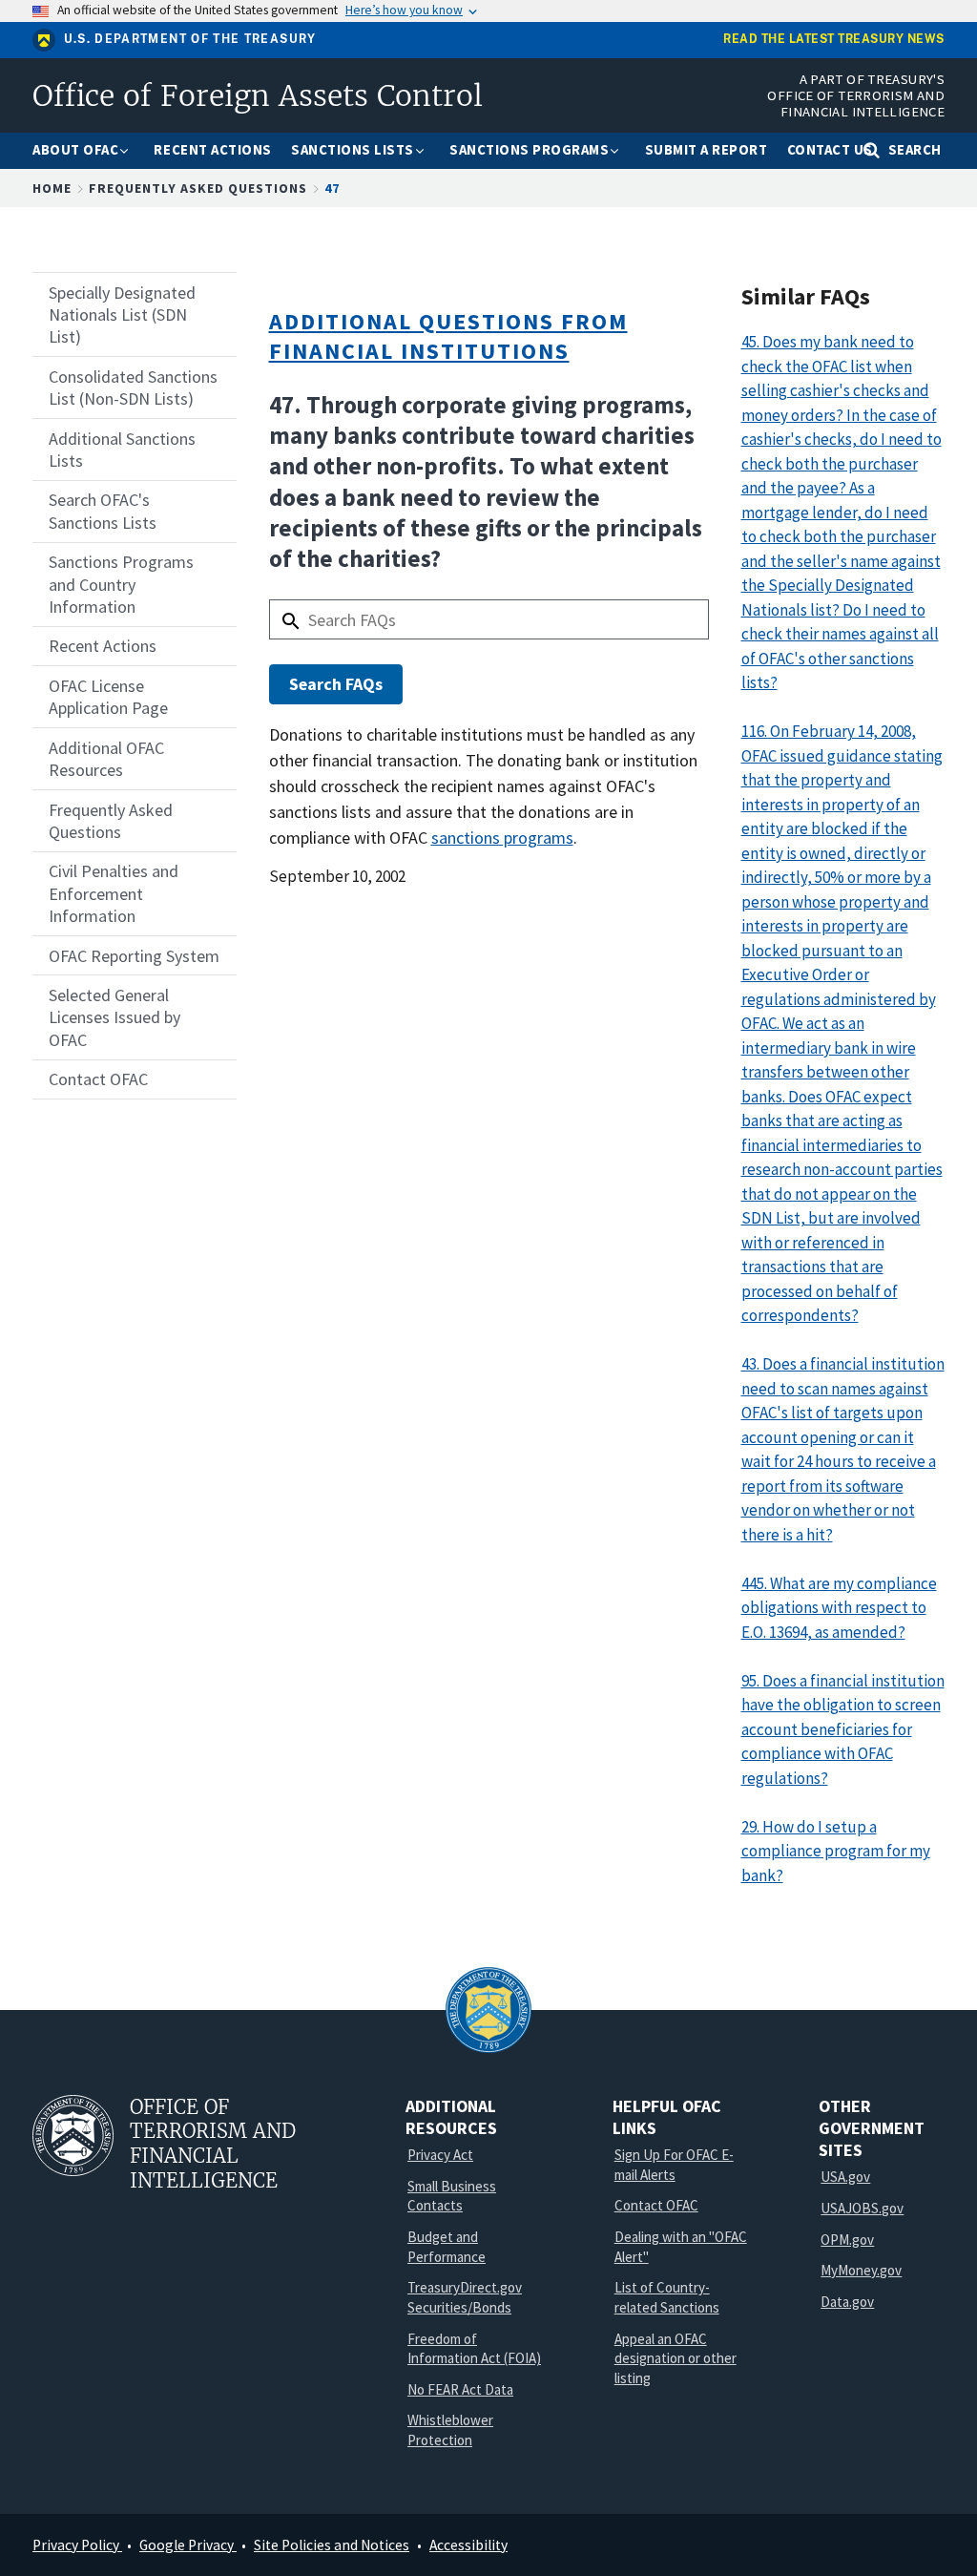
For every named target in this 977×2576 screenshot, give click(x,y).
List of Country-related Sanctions (667, 2297)
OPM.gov (847, 2240)
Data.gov (847, 2302)
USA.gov (845, 2177)
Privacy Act (440, 2155)
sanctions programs (502, 838)
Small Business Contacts (452, 2196)
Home (52, 188)
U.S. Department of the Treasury (190, 39)
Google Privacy (188, 2545)
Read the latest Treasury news (834, 40)
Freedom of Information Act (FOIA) (474, 2349)
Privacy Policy (77, 2545)
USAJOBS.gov (862, 2208)
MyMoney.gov (861, 2270)
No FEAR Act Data (460, 2389)
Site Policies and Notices (332, 2545)
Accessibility (468, 2545)
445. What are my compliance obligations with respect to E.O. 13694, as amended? (839, 1608)
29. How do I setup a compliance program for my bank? (836, 1851)
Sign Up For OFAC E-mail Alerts (674, 2165)
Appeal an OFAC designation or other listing (676, 2358)
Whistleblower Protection (450, 2430)
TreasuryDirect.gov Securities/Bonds (465, 2297)
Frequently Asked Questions (198, 188)
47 (332, 188)
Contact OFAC (656, 2205)
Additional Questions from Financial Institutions (448, 336)
